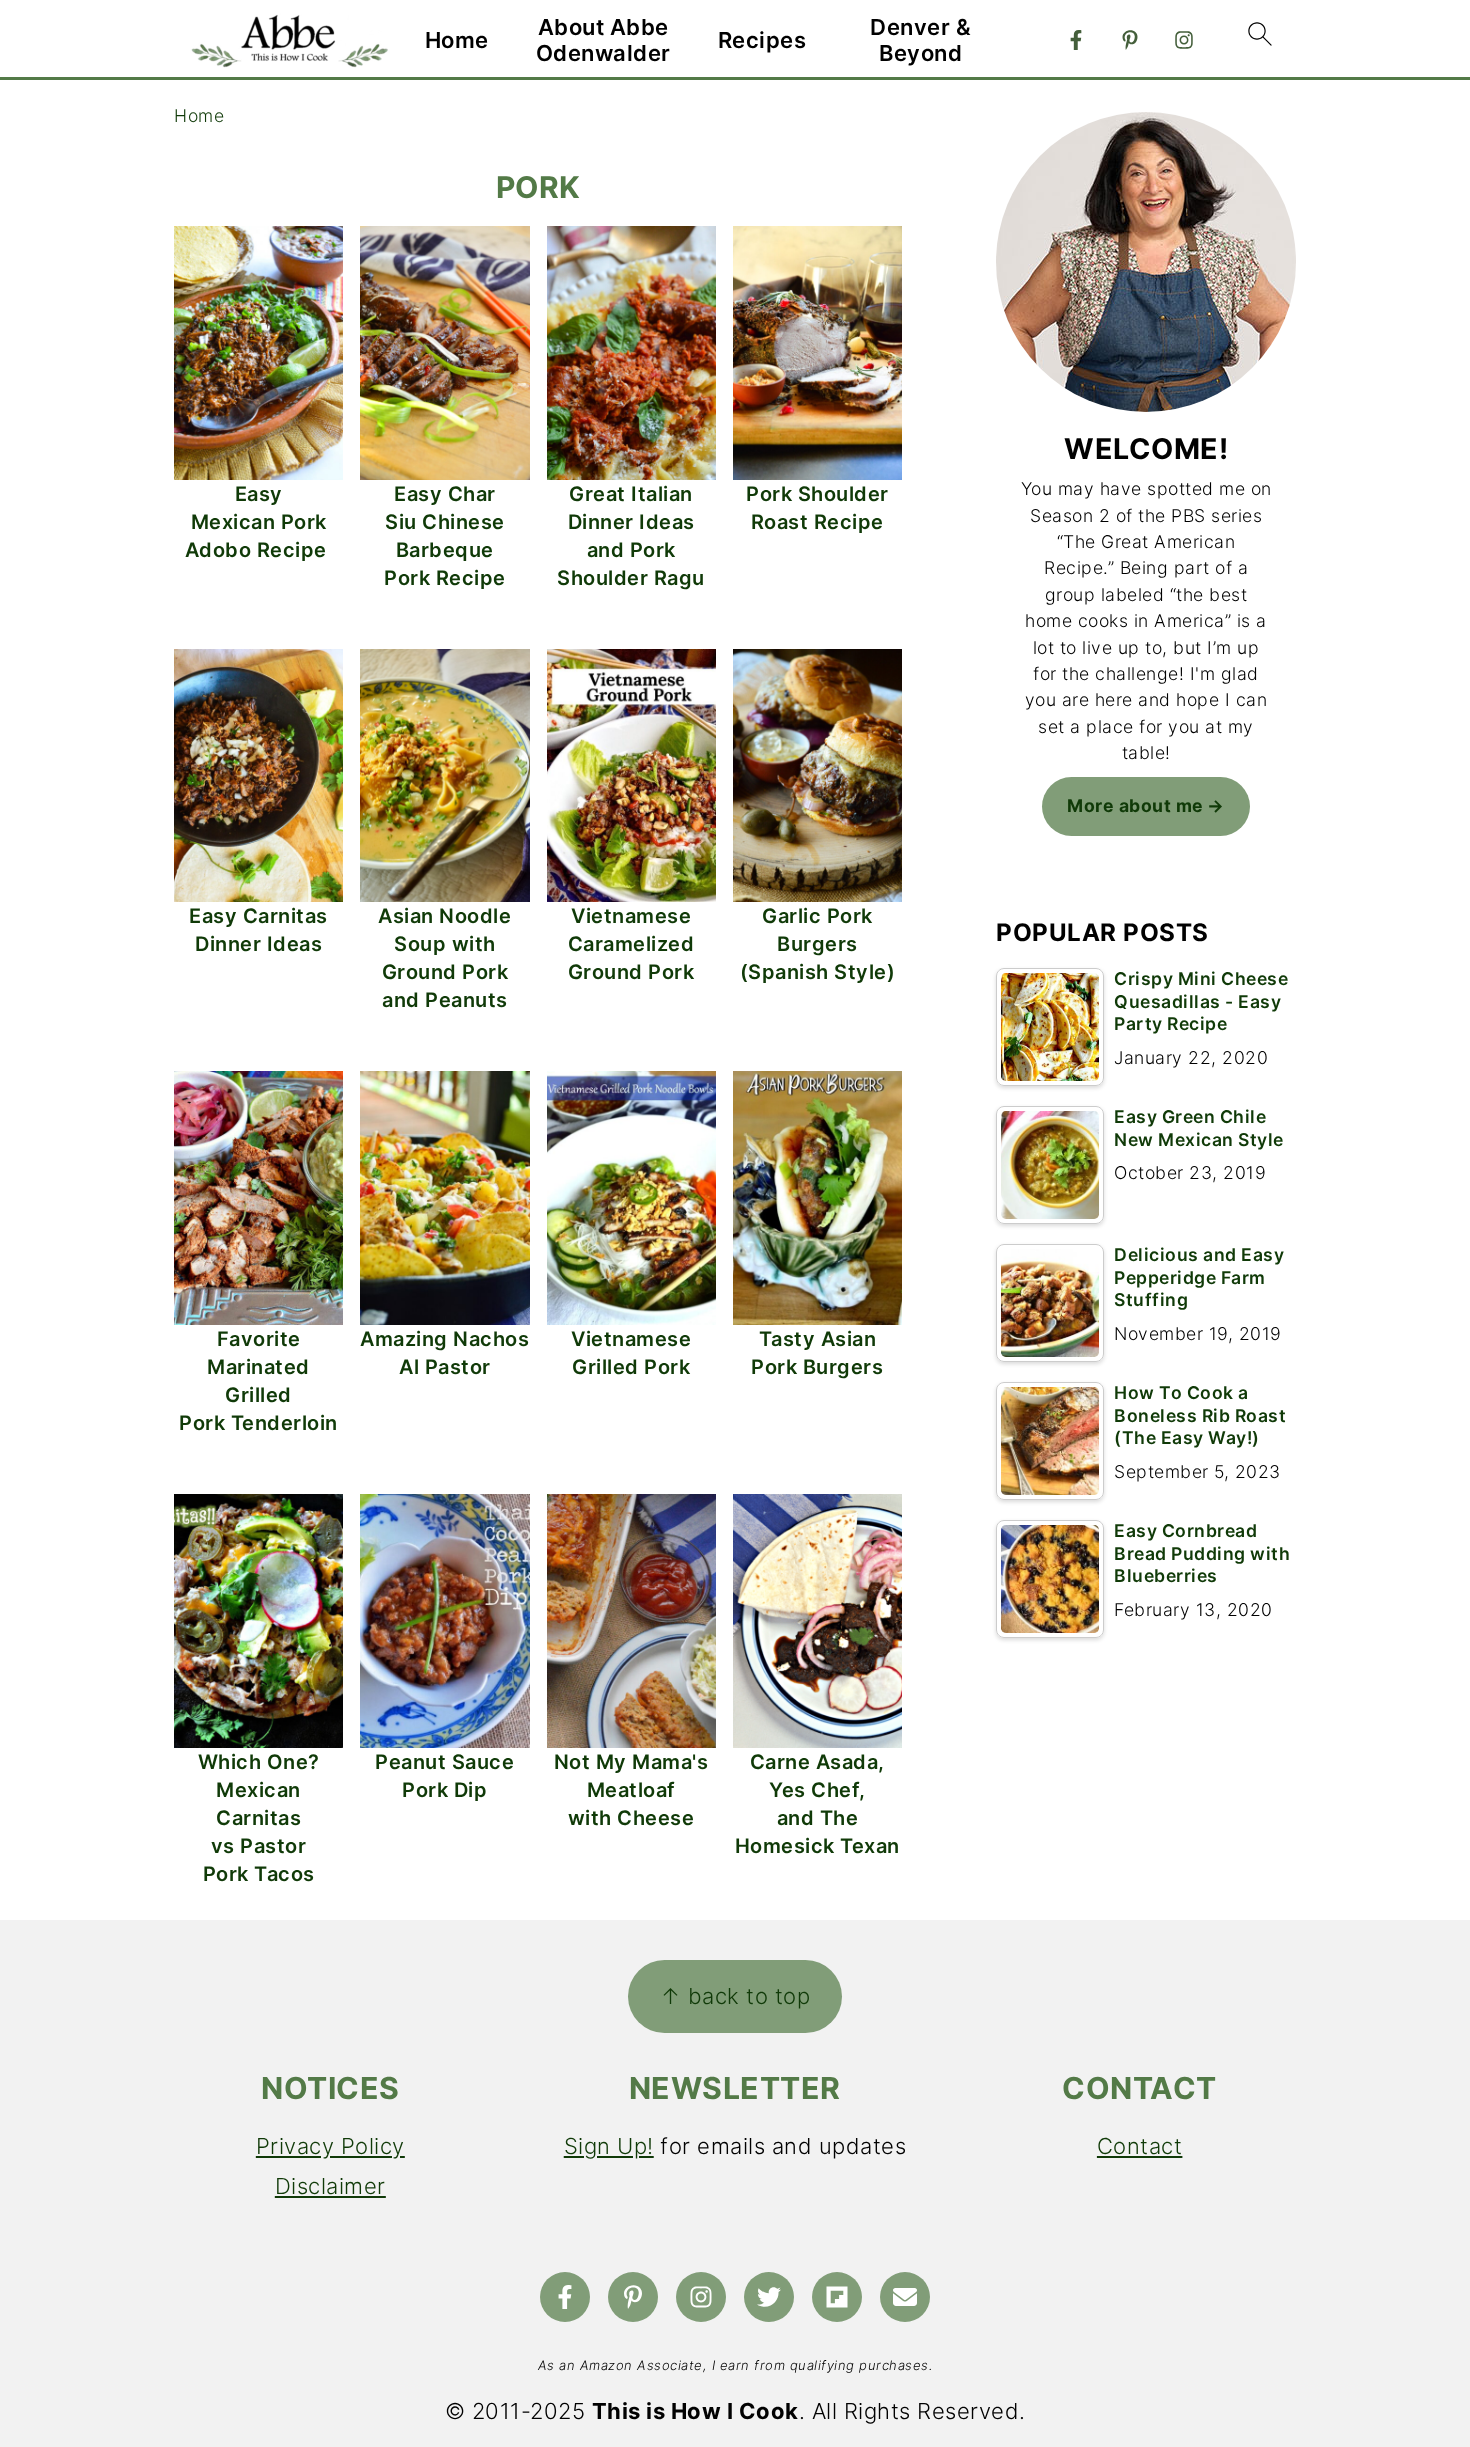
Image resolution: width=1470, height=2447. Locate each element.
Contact (1140, 2146)
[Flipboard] (837, 2297)
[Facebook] (1076, 40)
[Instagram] (1184, 40)
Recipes (762, 40)
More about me (1135, 805)
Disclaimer (330, 2186)
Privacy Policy (330, 2146)
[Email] (905, 2297)
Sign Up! (609, 2146)
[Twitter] (769, 2297)
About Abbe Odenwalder (603, 40)
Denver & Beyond (920, 40)
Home (457, 40)
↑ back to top (735, 1996)
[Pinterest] (1130, 40)
